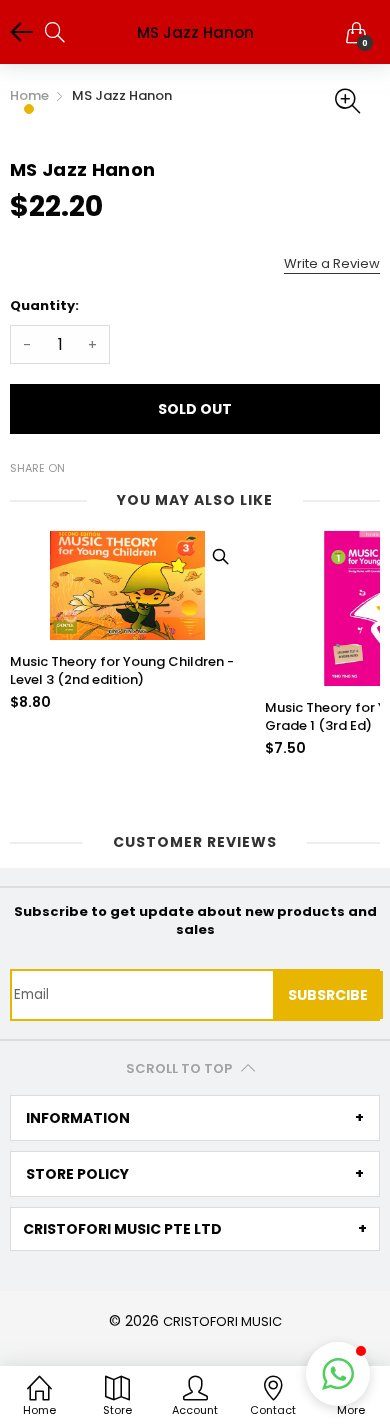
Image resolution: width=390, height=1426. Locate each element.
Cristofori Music (222, 1321)
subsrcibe (328, 995)
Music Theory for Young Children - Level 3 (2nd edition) (122, 671)
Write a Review (332, 263)
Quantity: (44, 305)
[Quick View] (220, 556)
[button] (338, 1374)
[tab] (195, 1118)
